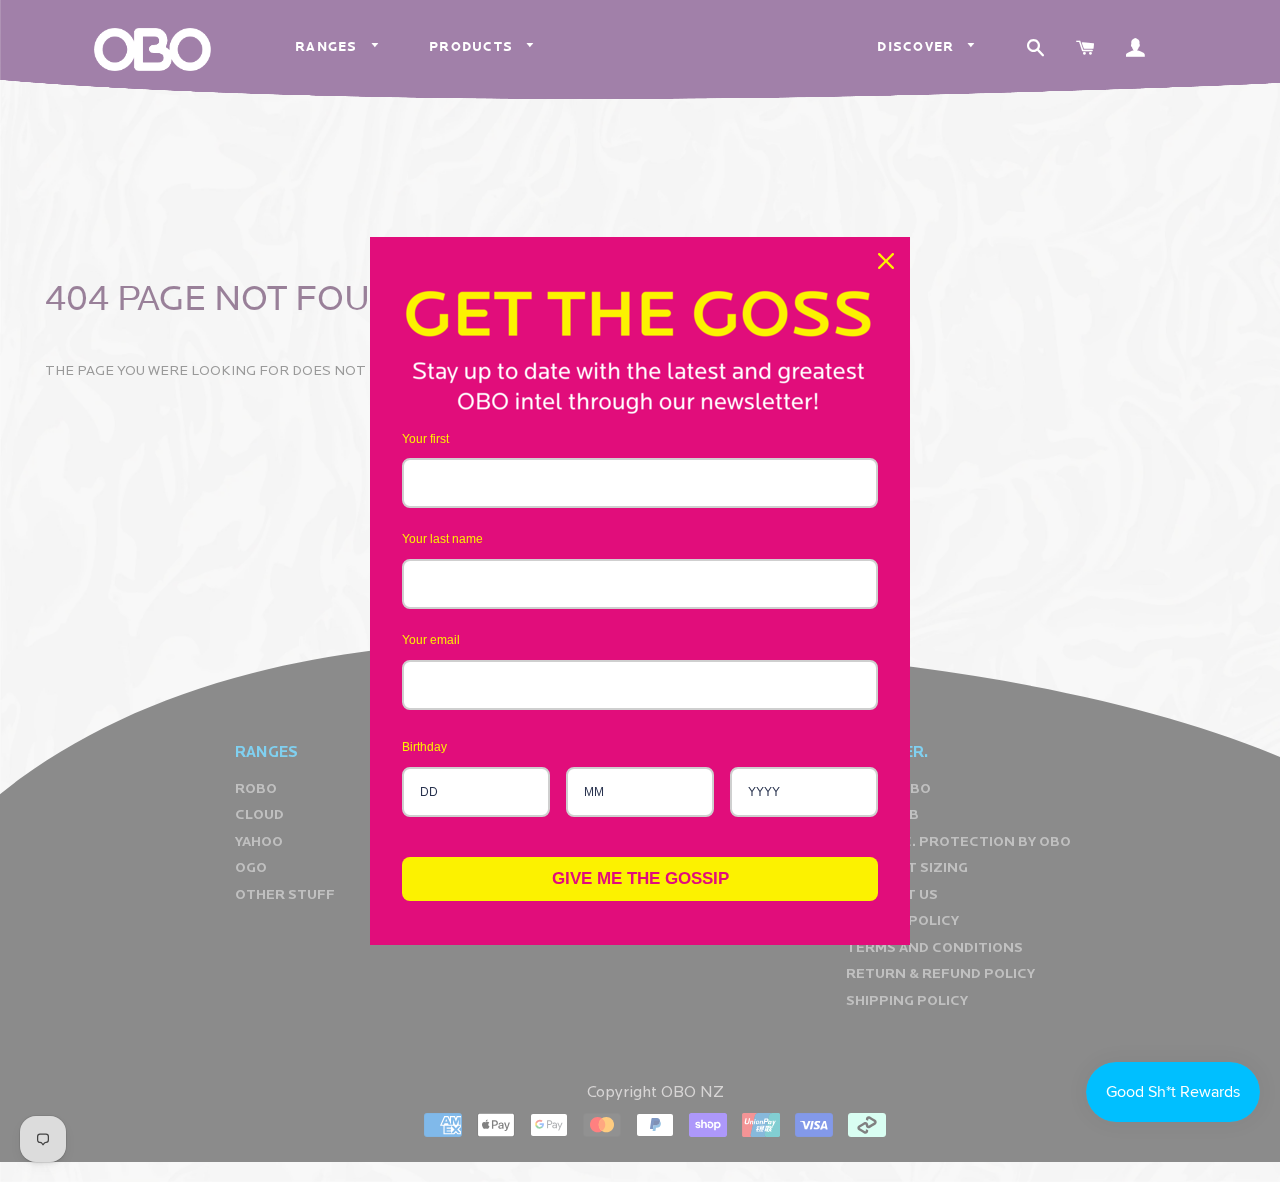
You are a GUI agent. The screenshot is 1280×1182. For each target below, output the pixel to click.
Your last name (442, 539)
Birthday (424, 747)
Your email (431, 640)
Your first (425, 439)
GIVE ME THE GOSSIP (640, 878)
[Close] (886, 261)
